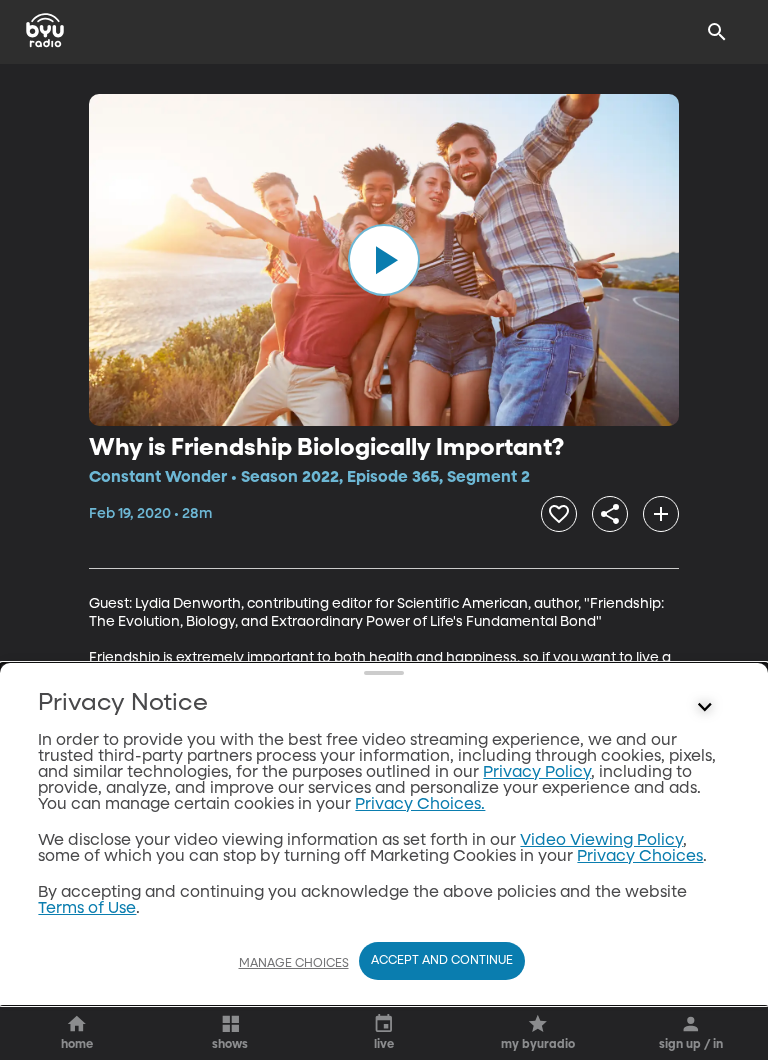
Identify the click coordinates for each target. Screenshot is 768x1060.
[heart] (559, 514)
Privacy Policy (537, 773)
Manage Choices (294, 964)
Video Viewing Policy (601, 841)
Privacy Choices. (420, 805)
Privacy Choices (640, 857)
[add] (661, 514)
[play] (384, 260)
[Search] (717, 32)
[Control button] (705, 708)
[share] (610, 514)
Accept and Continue (442, 961)
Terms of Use (87, 909)
